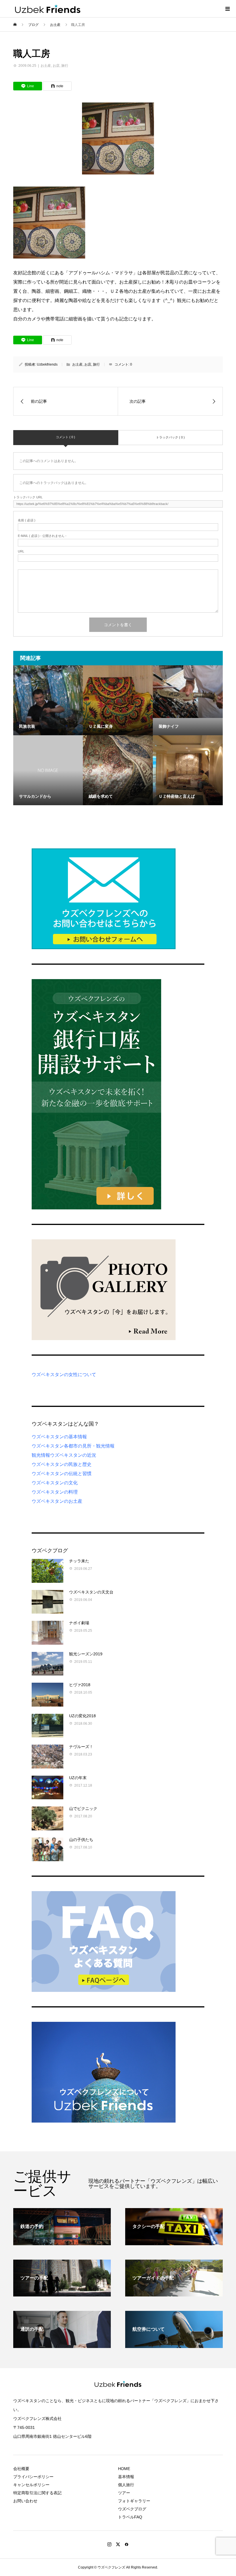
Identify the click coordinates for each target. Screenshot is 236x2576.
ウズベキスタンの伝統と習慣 (62, 1474)
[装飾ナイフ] (188, 692)
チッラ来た (79, 1561)
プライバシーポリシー (33, 2477)
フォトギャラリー (134, 2501)
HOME (124, 2469)
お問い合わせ (25, 2501)
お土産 (46, 66)
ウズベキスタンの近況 (73, 1455)
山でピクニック (83, 1808)
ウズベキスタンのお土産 (57, 1501)
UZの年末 (78, 1778)
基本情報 (126, 2477)
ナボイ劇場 (79, 1623)
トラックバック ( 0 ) (170, 437)
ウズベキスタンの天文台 (91, 1592)
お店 (56, 66)
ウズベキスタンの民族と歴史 (62, 1464)
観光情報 (41, 1455)
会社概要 (21, 2469)
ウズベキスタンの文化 (55, 1483)
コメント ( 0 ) (65, 437)
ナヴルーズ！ (81, 1747)
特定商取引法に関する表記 (37, 2493)
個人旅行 (126, 2485)
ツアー (124, 2493)
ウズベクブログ (132, 2509)
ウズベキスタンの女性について (64, 1375)
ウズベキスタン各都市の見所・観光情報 (73, 1446)
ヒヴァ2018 (80, 1685)
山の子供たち (81, 1840)
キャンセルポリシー (31, 2485)
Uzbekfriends (47, 364)
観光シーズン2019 (86, 1654)
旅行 (65, 66)
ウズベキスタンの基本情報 (59, 1437)
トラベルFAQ (130, 2517)
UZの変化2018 (82, 1716)
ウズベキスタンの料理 (55, 1492)
